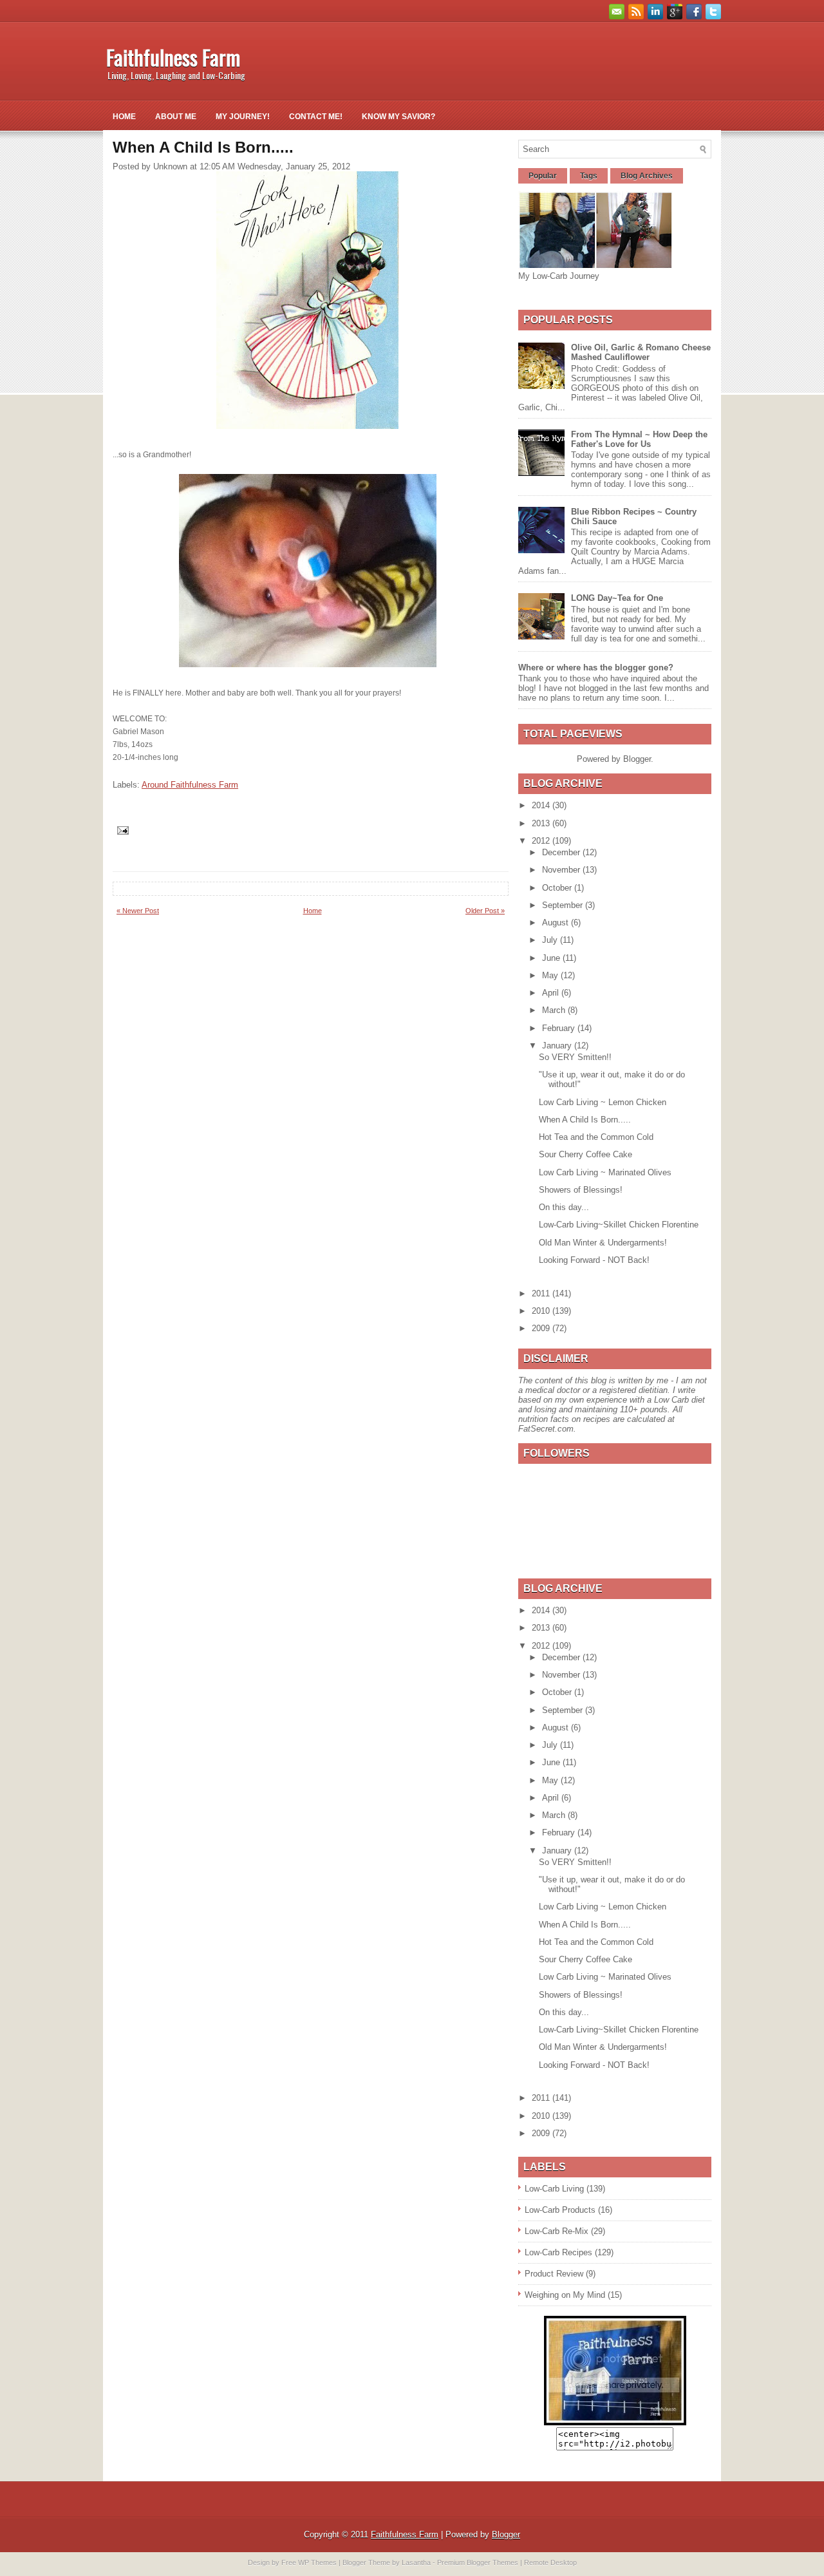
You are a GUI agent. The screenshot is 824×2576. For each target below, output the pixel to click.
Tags (589, 176)
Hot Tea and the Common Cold (596, 1137)
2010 (542, 1311)
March (555, 1010)
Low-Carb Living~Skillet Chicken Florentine (619, 1225)
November (562, 870)
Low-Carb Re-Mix (557, 2231)
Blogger (637, 759)
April (552, 993)
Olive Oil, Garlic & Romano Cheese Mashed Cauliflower (641, 352)
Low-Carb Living (554, 2189)
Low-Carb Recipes (558, 2252)
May (551, 975)
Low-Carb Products (560, 2210)
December (562, 852)
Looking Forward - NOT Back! (594, 1260)
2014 (542, 805)
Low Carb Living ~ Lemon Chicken (603, 1102)
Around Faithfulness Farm (190, 785)
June (552, 958)
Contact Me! (316, 117)
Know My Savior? (398, 117)
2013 (542, 823)
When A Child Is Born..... (585, 1120)
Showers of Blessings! (581, 1190)
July (551, 940)
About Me (176, 117)
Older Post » (485, 911)
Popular (543, 176)
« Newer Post (138, 911)
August (557, 923)
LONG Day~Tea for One (617, 598)
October (558, 888)
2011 (542, 1293)
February (560, 1028)
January (558, 1046)
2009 (542, 1328)
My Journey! (243, 117)
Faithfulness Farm (173, 57)
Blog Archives (647, 176)
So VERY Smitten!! (575, 1057)
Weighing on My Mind (565, 2295)
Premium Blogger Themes (478, 2562)
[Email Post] (122, 830)
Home (124, 117)
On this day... (564, 1207)
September (564, 905)
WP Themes (317, 2562)
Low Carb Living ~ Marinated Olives (605, 1172)
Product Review (554, 2274)
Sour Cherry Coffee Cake (585, 1154)
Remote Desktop (550, 2562)
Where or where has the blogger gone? (596, 668)
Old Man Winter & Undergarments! (603, 1243)
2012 (542, 841)
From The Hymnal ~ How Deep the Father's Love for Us (639, 439)
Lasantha (416, 2562)
